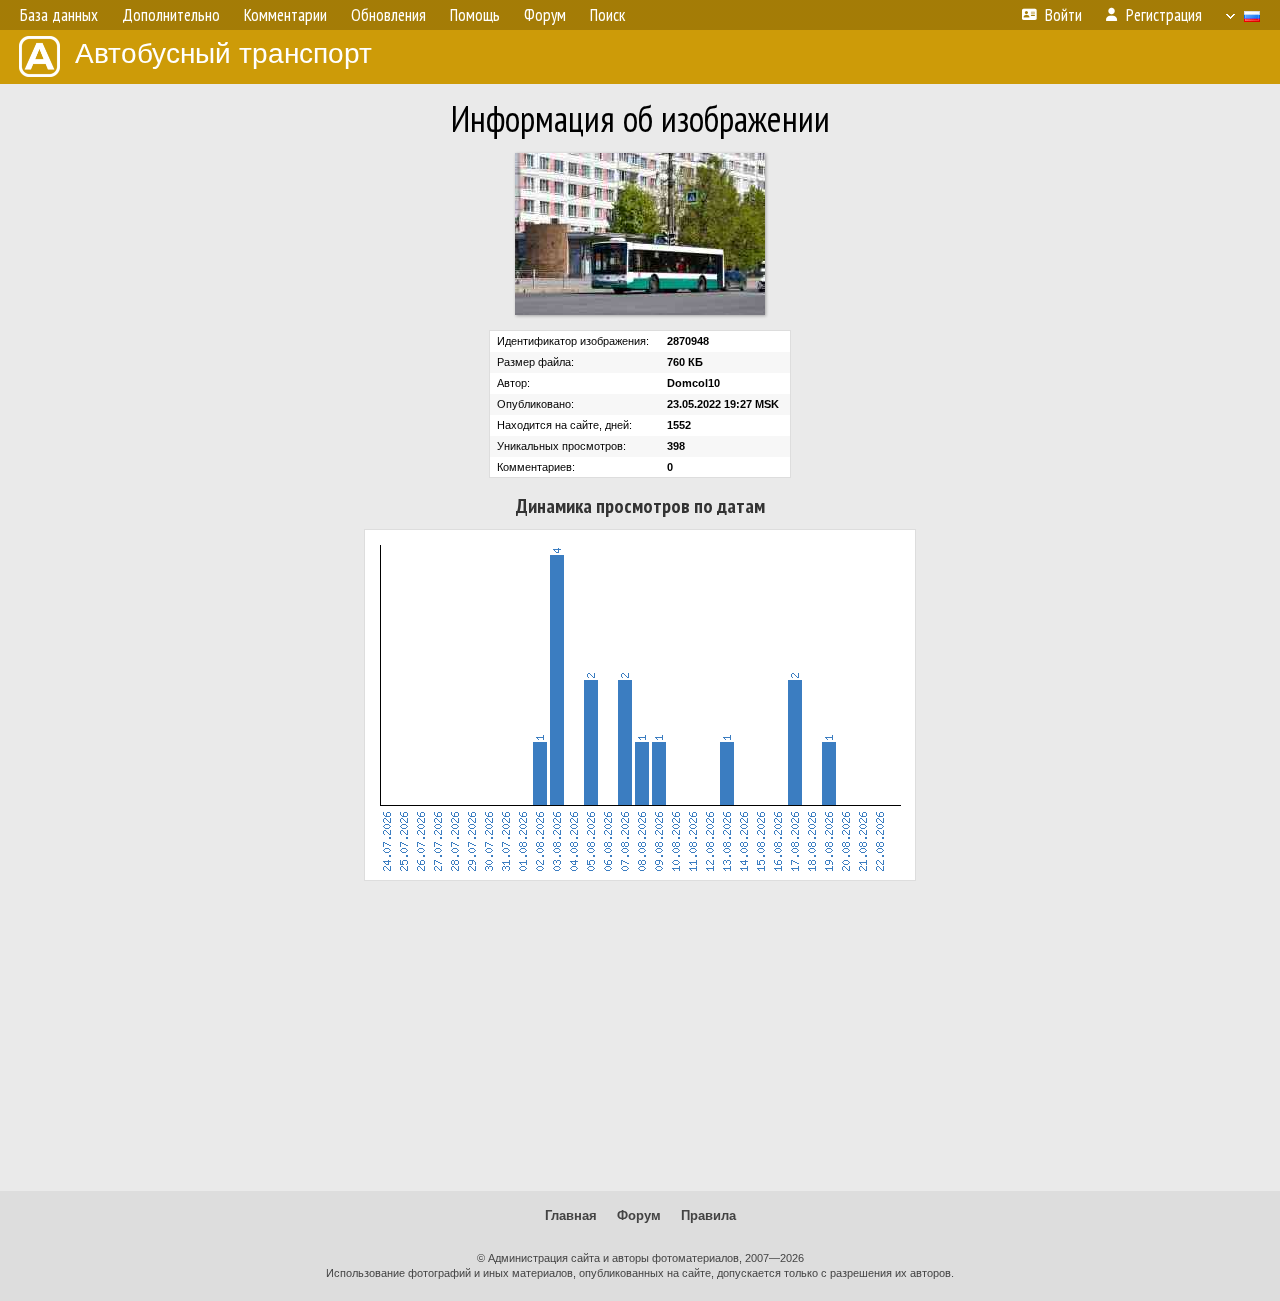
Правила (708, 1215)
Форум (639, 1215)
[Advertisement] (640, 1036)
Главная (571, 1215)
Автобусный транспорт (223, 53)
